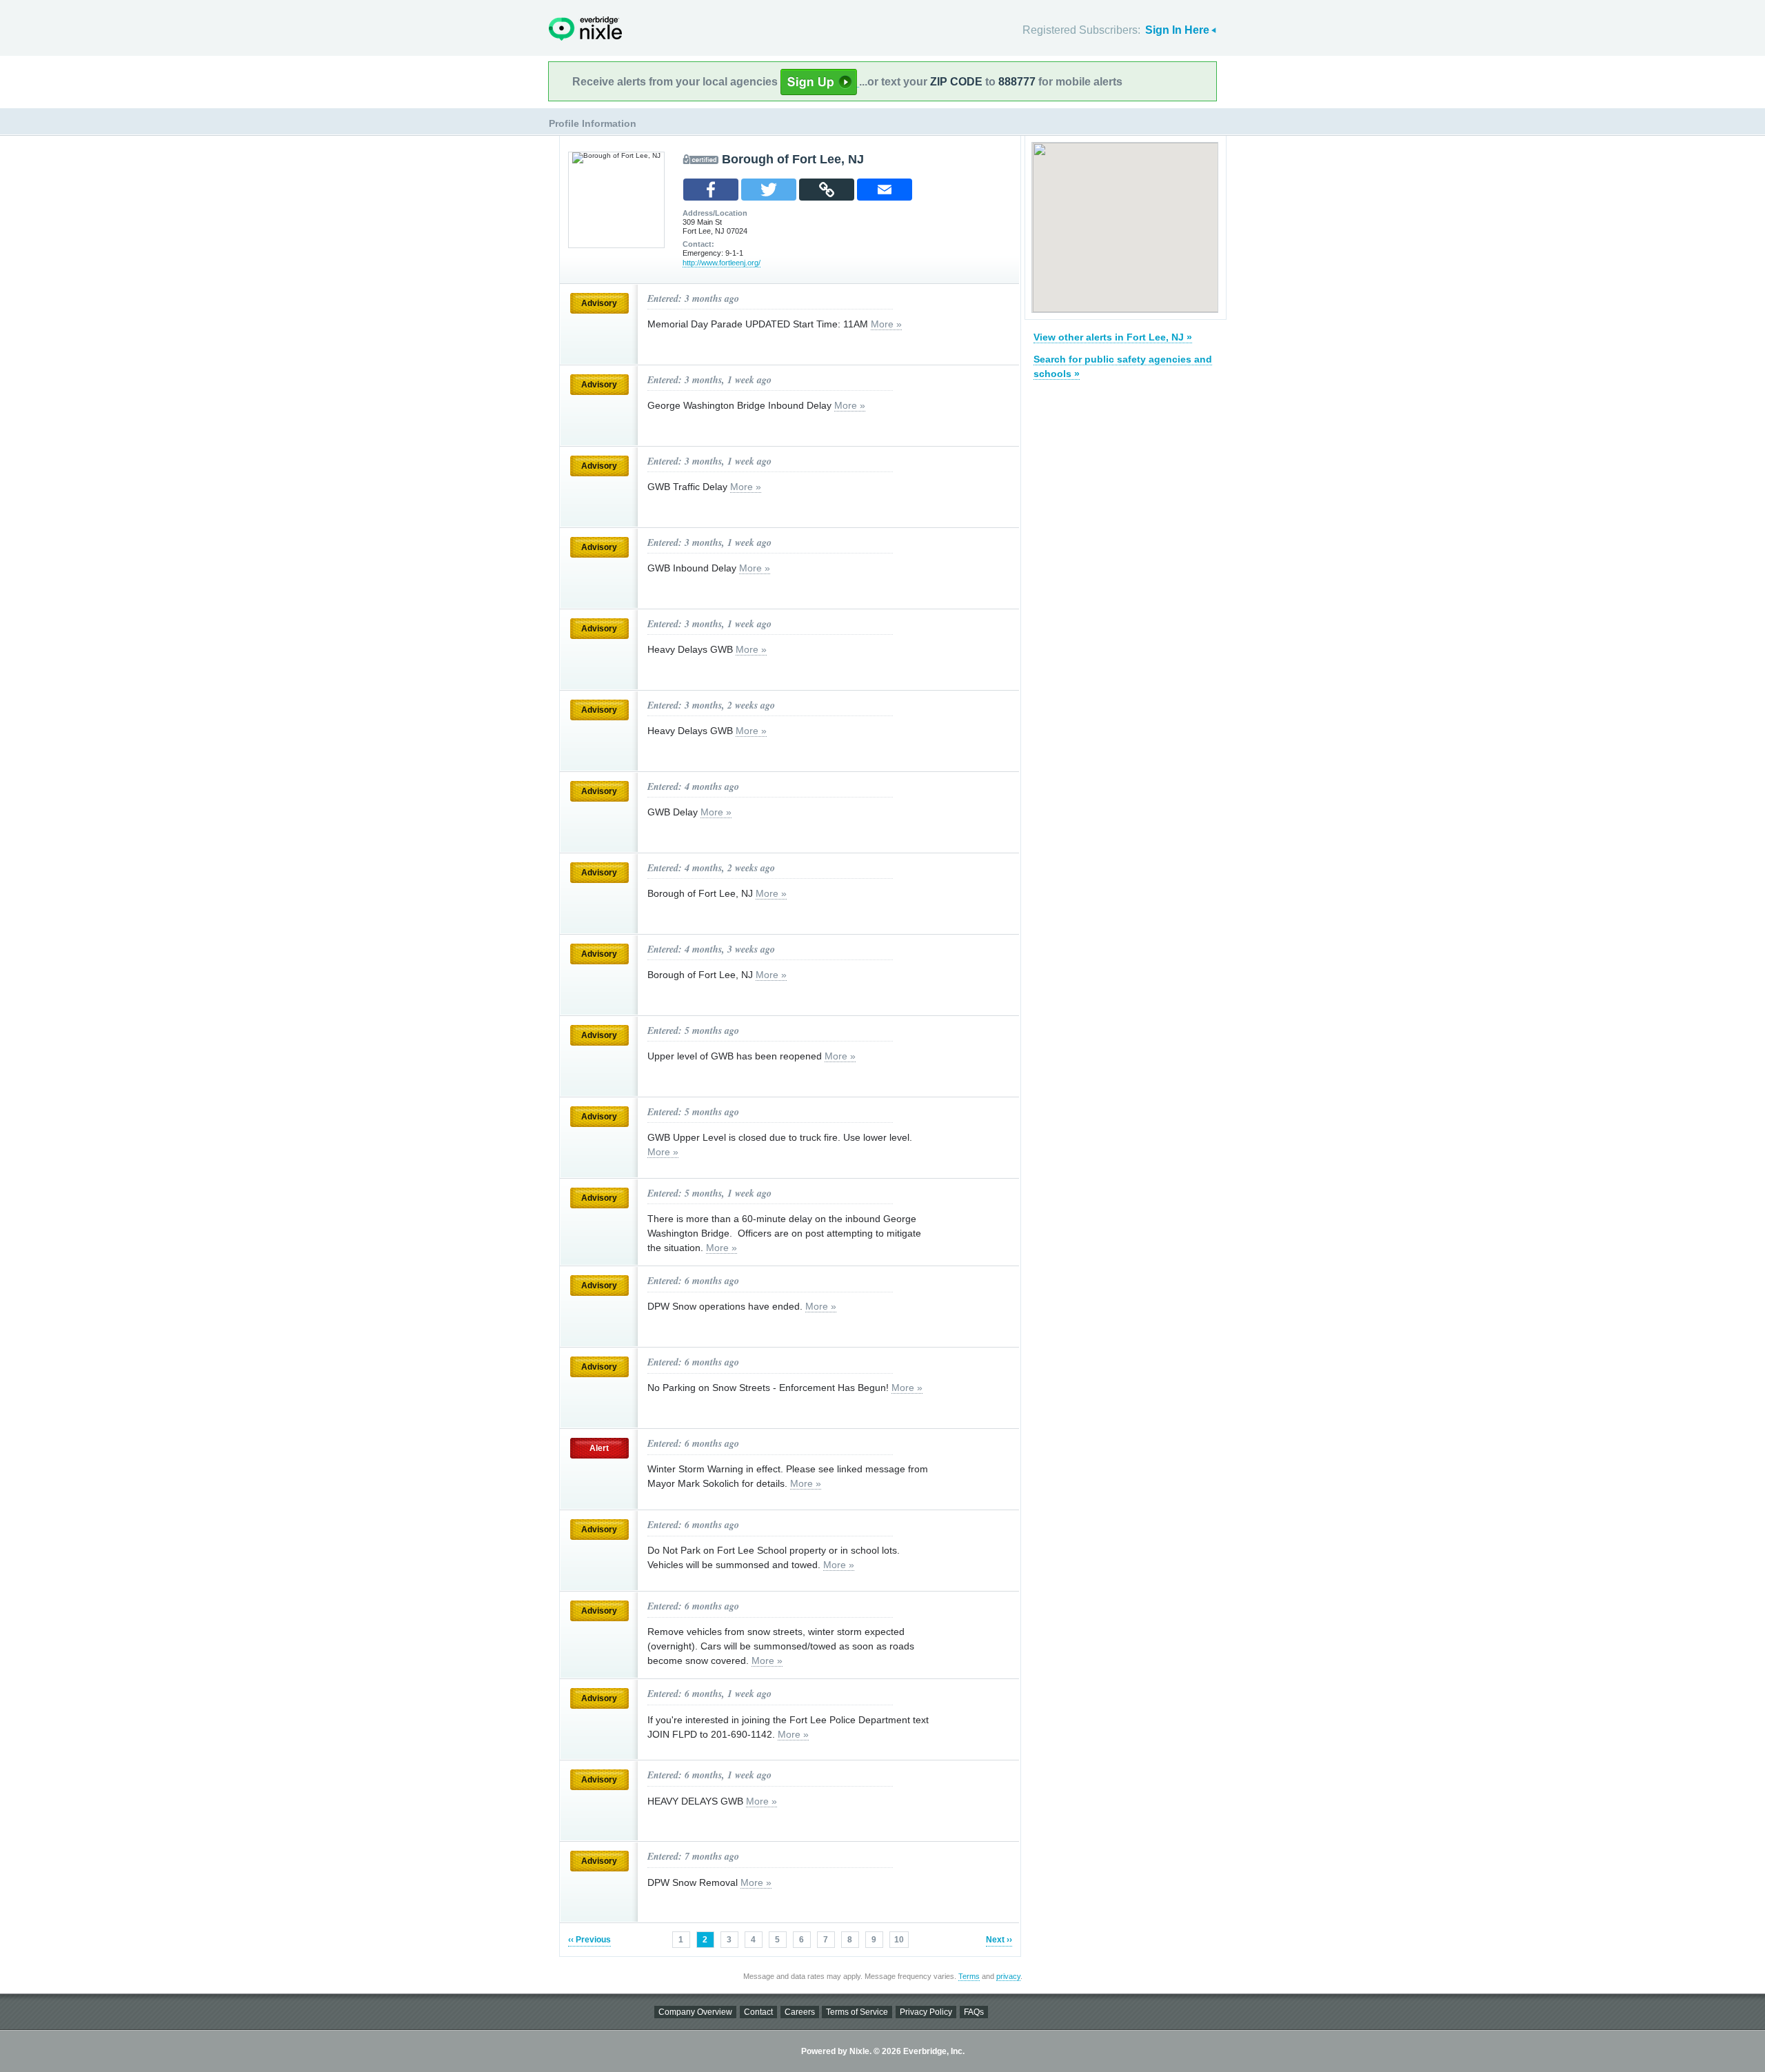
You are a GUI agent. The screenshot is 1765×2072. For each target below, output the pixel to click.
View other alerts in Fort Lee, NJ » (1113, 337)
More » (886, 324)
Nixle (585, 29)
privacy (1008, 1976)
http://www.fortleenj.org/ (722, 263)
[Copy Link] (827, 190)
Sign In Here (1177, 30)
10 (899, 1940)
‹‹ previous (589, 1940)
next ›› (999, 1940)
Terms (969, 1976)
